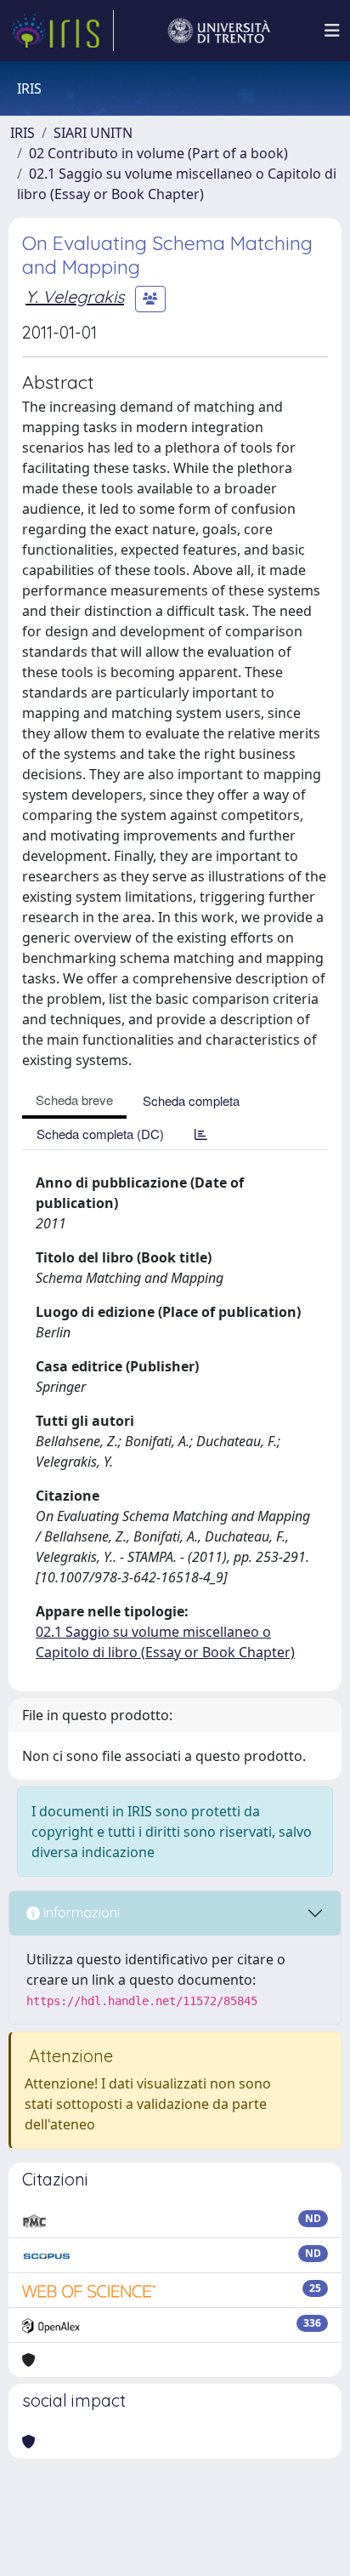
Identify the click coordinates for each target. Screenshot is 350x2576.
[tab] (201, 1134)
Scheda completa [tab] (191, 1100)
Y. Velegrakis (75, 296)
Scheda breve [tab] (74, 1100)
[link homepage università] (219, 31)
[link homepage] (62, 31)
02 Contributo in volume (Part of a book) (158, 153)
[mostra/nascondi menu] (332, 31)
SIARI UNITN (93, 133)
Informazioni (80, 1912)
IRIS (23, 133)
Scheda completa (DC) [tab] (100, 1134)
